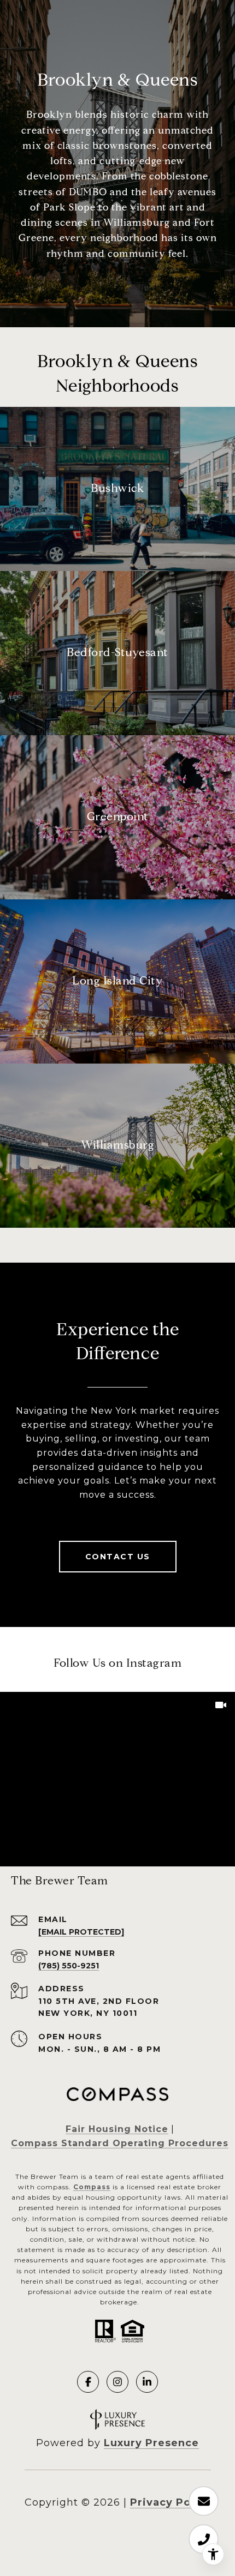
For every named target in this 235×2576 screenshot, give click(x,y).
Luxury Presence (151, 2443)
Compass (92, 2187)
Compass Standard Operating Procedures (120, 2143)
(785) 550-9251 (69, 1966)
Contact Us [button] (118, 1557)
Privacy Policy (171, 2502)
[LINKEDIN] (147, 2382)
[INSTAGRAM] (117, 2382)
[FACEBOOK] (88, 2382)
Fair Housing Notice (117, 2129)
